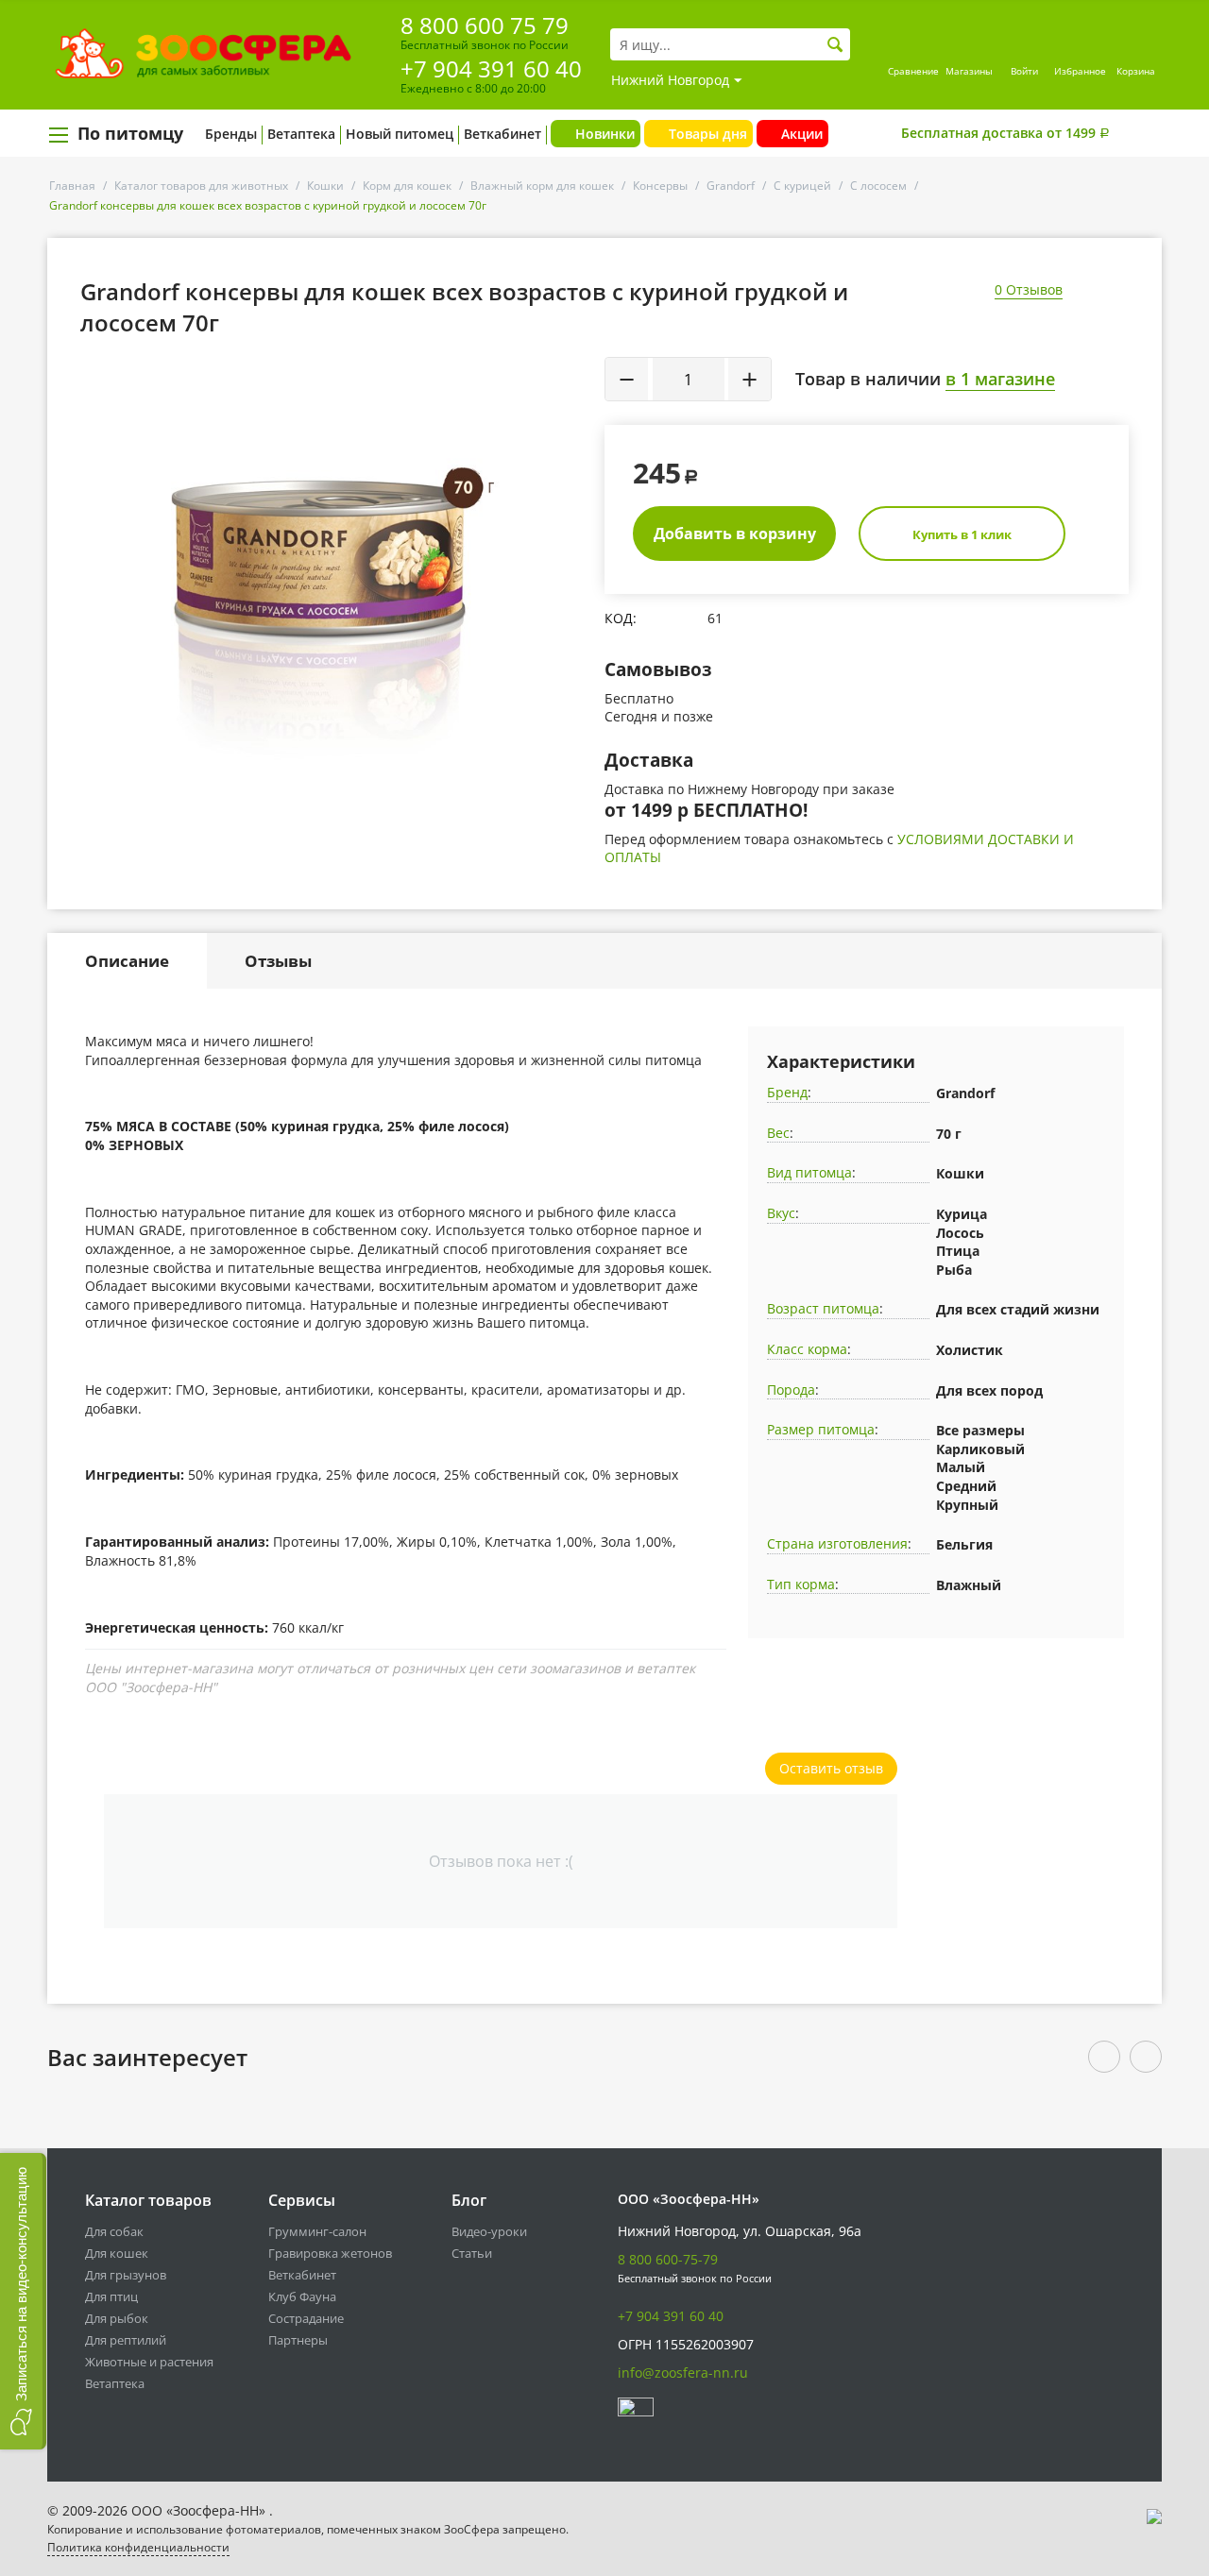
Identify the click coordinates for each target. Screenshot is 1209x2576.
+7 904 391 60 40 (491, 68)
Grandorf (731, 186)
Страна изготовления (837, 1543)
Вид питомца (809, 1172)
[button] (23, 2301)
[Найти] (835, 45)
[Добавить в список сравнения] (572, 416)
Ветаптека (301, 134)
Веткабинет (502, 134)
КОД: (621, 618)
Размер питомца (821, 1429)
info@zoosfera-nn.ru (683, 2373)
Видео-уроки (489, 2231)
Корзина (1136, 71)
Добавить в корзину (735, 534)
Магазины (969, 71)
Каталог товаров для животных (201, 186)
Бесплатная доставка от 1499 (1005, 133)
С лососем (878, 186)
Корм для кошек (407, 186)
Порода (791, 1390)
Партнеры (298, 2340)
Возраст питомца (823, 1308)
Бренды (231, 134)
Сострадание (306, 2318)
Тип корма (801, 1584)
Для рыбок (117, 2318)
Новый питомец (400, 134)
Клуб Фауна (302, 2296)
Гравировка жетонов (330, 2253)
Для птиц (111, 2296)
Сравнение (913, 71)
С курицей (802, 186)
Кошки (325, 186)
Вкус (781, 1213)
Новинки (605, 134)
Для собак (114, 2231)
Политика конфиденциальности (138, 2547)
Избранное (1080, 71)
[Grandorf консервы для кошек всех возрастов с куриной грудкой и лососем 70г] (337, 565)
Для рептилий (126, 2340)
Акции (802, 134)
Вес (778, 1133)
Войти (1024, 71)
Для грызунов (126, 2275)
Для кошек (117, 2253)
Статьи (472, 2253)
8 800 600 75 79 (485, 25)
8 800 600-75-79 (668, 2259)
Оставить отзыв (831, 1768)
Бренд (787, 1092)
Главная (72, 186)
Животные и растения (149, 2362)
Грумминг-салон (317, 2231)
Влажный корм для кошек (542, 186)
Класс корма (807, 1349)
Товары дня (708, 134)
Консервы (660, 186)
